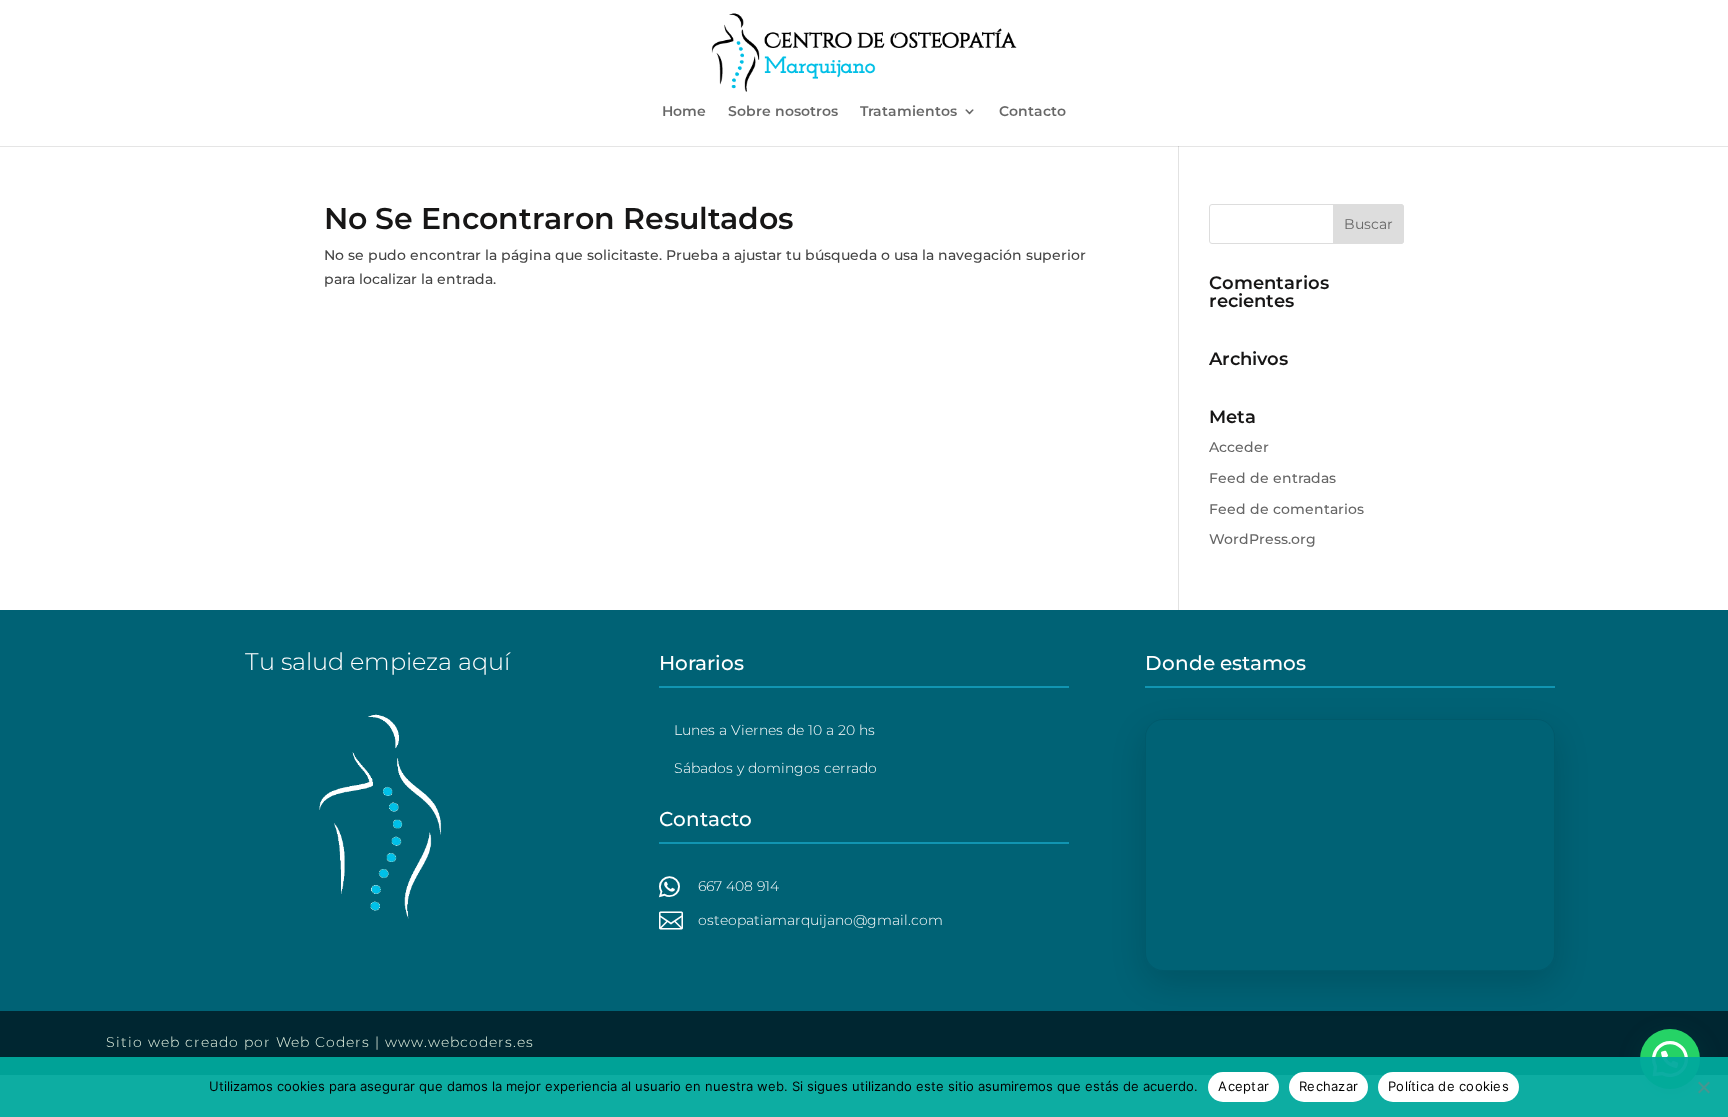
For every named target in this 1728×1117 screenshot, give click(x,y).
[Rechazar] (1703, 1087)
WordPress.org (1262, 539)
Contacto (1032, 112)
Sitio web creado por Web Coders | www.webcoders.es (320, 1042)
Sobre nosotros (783, 112)
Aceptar (1243, 1086)
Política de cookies (1448, 1086)
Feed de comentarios (1286, 509)
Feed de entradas (1272, 478)
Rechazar (1328, 1086)
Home (684, 112)
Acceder (1239, 447)
